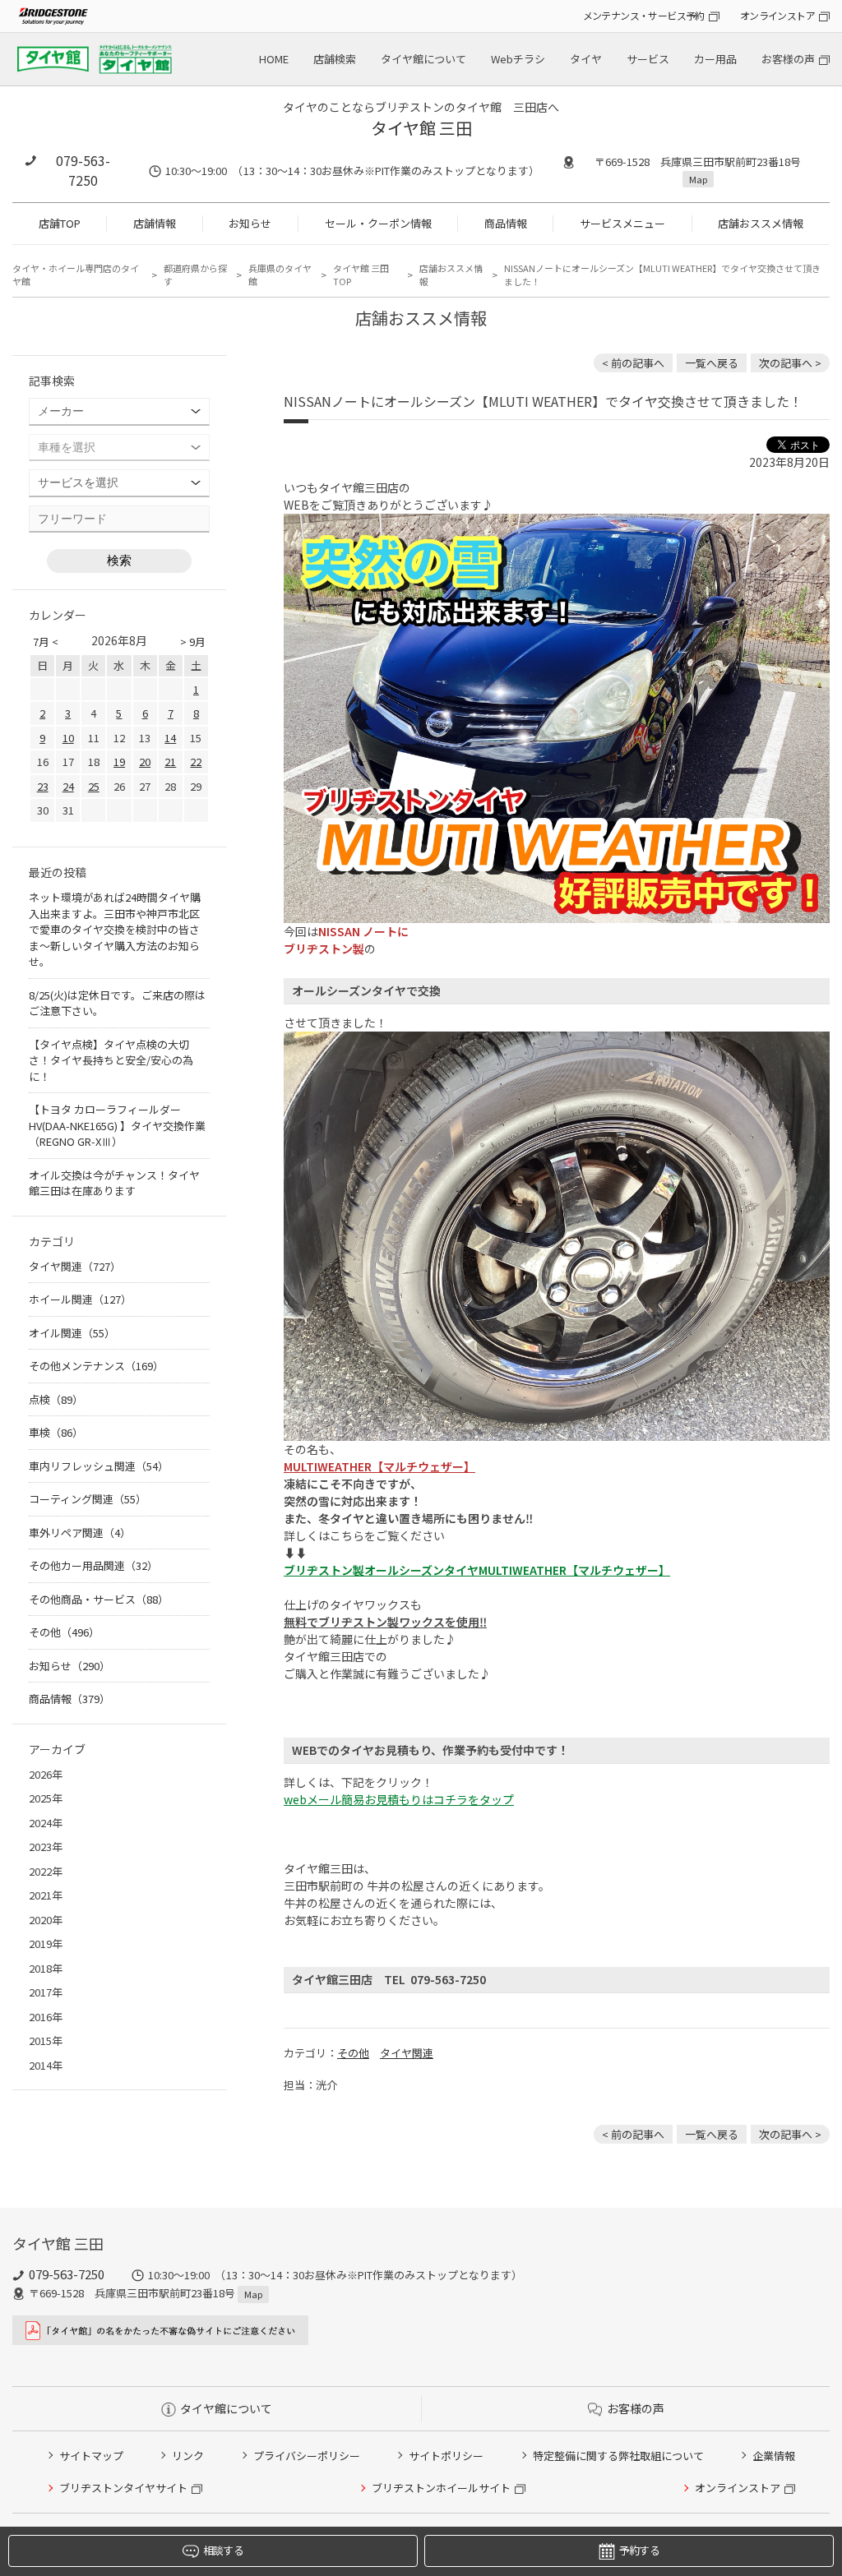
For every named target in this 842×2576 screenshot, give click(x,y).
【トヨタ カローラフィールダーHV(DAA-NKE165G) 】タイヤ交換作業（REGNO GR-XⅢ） (117, 1125)
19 (119, 762)
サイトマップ (91, 2456)
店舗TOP (60, 223)
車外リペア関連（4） (80, 1533)
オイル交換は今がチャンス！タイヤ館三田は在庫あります (114, 1183)
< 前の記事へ (633, 363)
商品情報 (506, 223)
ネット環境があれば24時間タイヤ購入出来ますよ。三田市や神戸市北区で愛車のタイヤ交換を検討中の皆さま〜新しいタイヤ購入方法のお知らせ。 (115, 929)
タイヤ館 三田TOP (361, 275)
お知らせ (250, 223)
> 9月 (193, 642)
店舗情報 (155, 223)
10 (68, 738)
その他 (353, 2053)
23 (43, 786)
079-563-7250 (83, 170)
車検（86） (56, 1432)
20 (145, 762)
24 (68, 786)
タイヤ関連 (407, 2053)
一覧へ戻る (712, 363)
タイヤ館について (423, 59)
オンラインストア (777, 15)
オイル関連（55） (72, 1333)
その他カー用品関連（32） (93, 1565)
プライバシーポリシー (307, 2456)
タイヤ (586, 59)
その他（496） (64, 1632)
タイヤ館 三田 (421, 128)
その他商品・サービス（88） (99, 1599)
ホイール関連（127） (80, 1299)
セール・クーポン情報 (378, 223)
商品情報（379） (69, 1699)
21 (170, 762)
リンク (188, 2456)
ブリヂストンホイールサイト (441, 2488)
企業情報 (774, 2456)
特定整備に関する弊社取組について (618, 2456)
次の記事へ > (790, 363)
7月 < (46, 642)
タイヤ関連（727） (75, 1266)
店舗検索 (335, 59)
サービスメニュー (622, 223)
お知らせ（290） (69, 1666)
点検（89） (56, 1399)
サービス (648, 59)
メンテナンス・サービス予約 (644, 15)
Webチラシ (518, 59)
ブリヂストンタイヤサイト (123, 2488)
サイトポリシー (446, 2456)
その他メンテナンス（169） (96, 1366)
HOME (274, 59)
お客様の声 (788, 59)
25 (94, 786)
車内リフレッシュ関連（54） (99, 1466)
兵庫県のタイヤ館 (280, 275)
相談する (223, 2550)
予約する (639, 2550)
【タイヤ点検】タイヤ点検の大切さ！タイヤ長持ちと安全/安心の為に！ (111, 1060)
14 (170, 738)
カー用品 (715, 59)
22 (196, 762)
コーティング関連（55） (88, 1499)
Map (698, 179)
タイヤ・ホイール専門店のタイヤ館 (76, 275)
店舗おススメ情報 (761, 223)
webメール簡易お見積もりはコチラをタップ (399, 1799)
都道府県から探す (195, 275)
